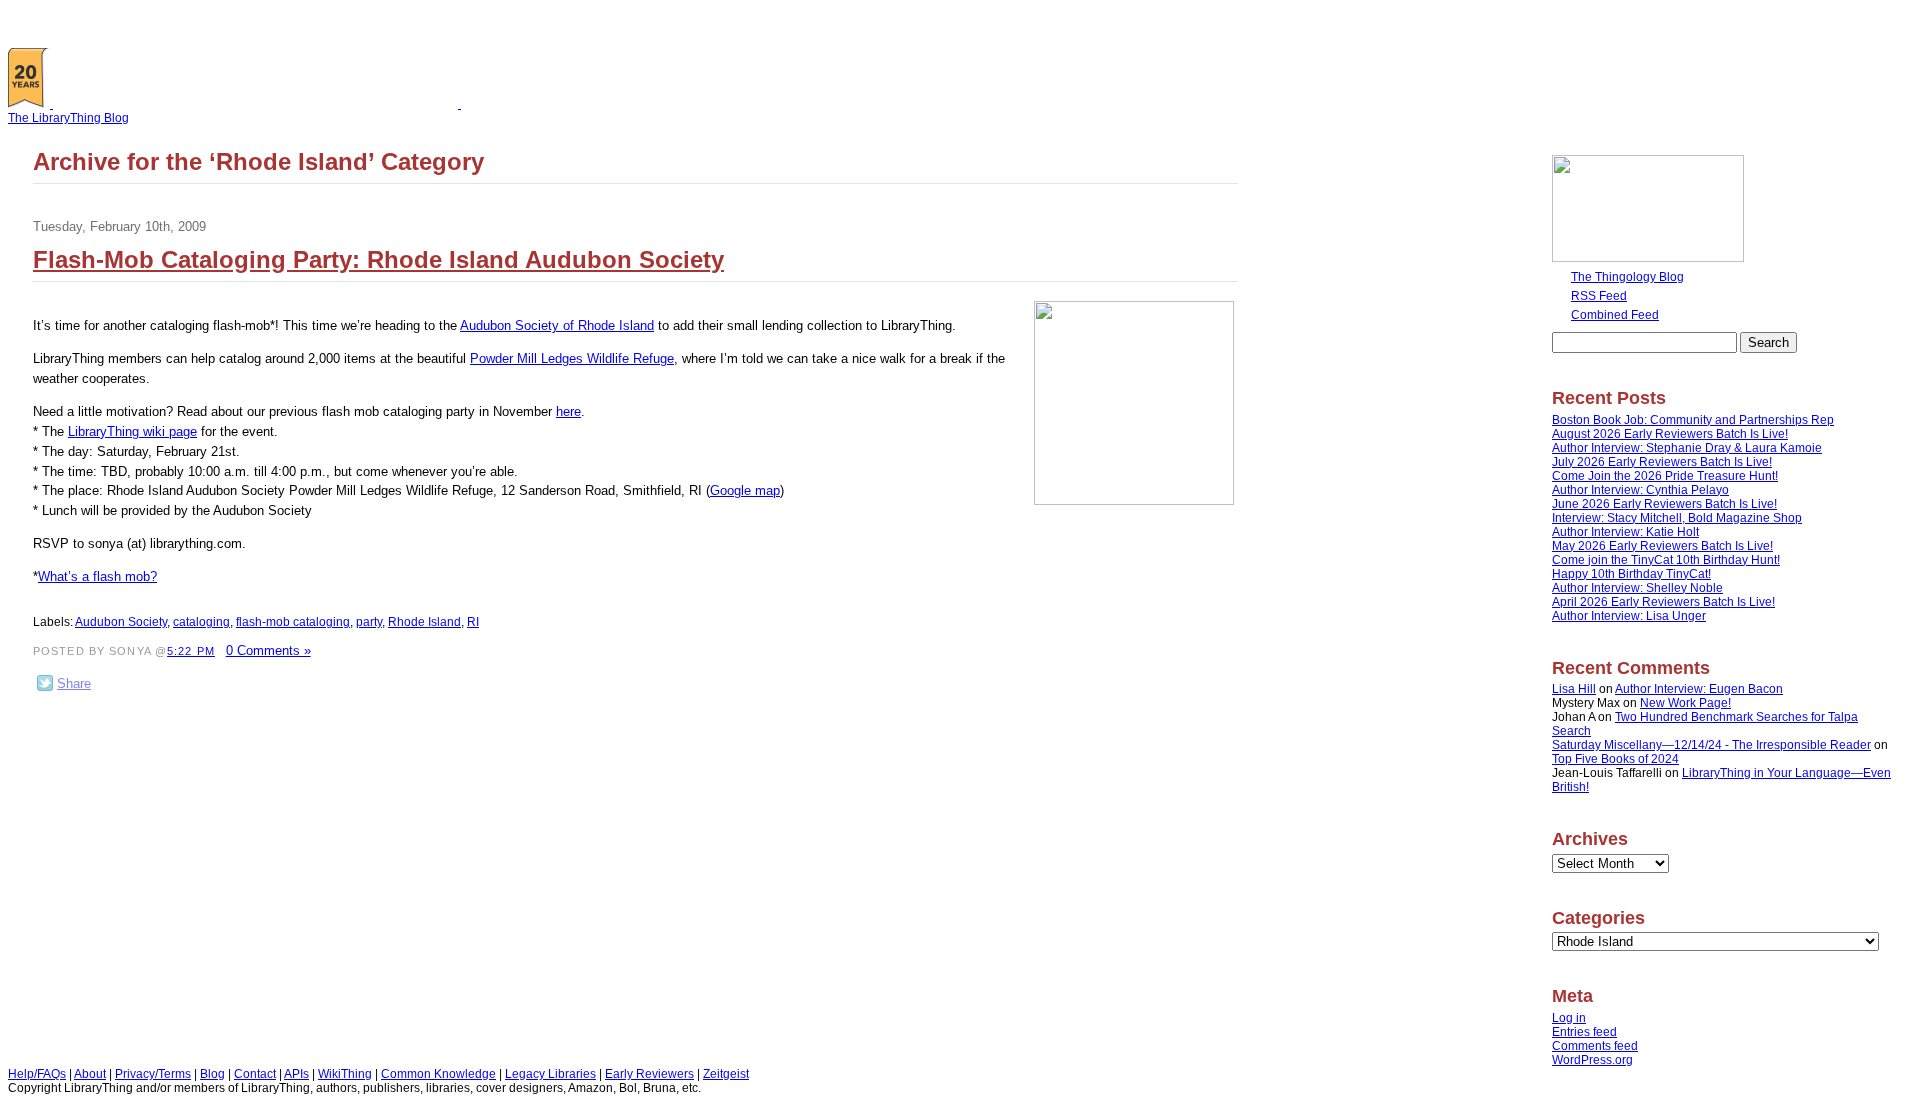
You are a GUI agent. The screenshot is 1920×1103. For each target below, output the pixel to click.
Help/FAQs (37, 1074)
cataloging (201, 622)
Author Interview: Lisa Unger (1629, 616)
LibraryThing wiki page (132, 431)
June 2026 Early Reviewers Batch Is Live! (1664, 504)
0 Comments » (268, 650)
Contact (255, 1074)
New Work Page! (1685, 703)
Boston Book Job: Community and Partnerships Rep (1693, 420)
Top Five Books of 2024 (1615, 759)
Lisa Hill (1574, 689)
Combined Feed (1615, 315)
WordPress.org (1592, 1060)
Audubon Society (121, 622)
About (90, 1074)
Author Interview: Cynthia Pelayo (1640, 490)
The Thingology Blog (1627, 277)
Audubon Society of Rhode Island (557, 325)
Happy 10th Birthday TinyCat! (1631, 574)
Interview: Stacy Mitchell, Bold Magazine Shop (1677, 518)
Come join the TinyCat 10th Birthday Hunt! (1666, 560)
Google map (745, 490)
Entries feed (1584, 1032)
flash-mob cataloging (293, 622)
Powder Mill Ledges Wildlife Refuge (572, 358)
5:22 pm (191, 651)
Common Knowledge (438, 1074)
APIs (296, 1074)
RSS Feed (1599, 296)
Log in (1569, 1018)
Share (74, 683)
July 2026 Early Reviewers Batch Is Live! (1662, 462)
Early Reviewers (649, 1074)
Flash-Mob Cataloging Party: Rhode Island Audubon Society (378, 259)
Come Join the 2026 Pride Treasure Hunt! (1665, 476)
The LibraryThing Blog (68, 118)
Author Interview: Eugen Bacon (1699, 689)
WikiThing (345, 1074)
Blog (212, 1074)
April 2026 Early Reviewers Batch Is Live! (1663, 602)
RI (473, 622)
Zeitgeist (726, 1074)
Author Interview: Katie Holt (1625, 532)
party (369, 622)
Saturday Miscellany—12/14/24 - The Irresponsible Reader (1711, 745)
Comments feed (1595, 1046)
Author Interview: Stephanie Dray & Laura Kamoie (1687, 448)
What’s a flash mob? (97, 576)
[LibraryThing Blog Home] (260, 104)
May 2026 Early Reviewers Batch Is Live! (1662, 546)
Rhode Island (424, 622)
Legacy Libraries (550, 1074)
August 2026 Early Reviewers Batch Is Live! (1670, 434)
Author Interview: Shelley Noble (1637, 588)
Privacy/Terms (153, 1074)
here (568, 411)
